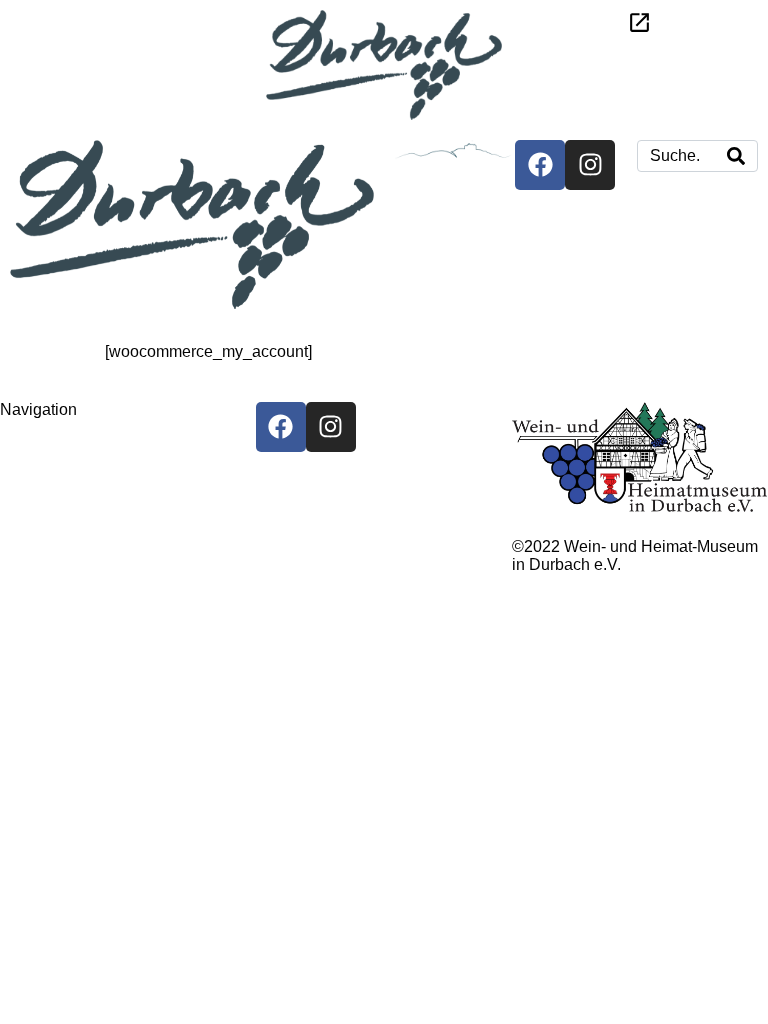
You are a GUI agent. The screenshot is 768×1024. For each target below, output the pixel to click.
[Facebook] (540, 165)
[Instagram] (590, 165)
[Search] (736, 156)
